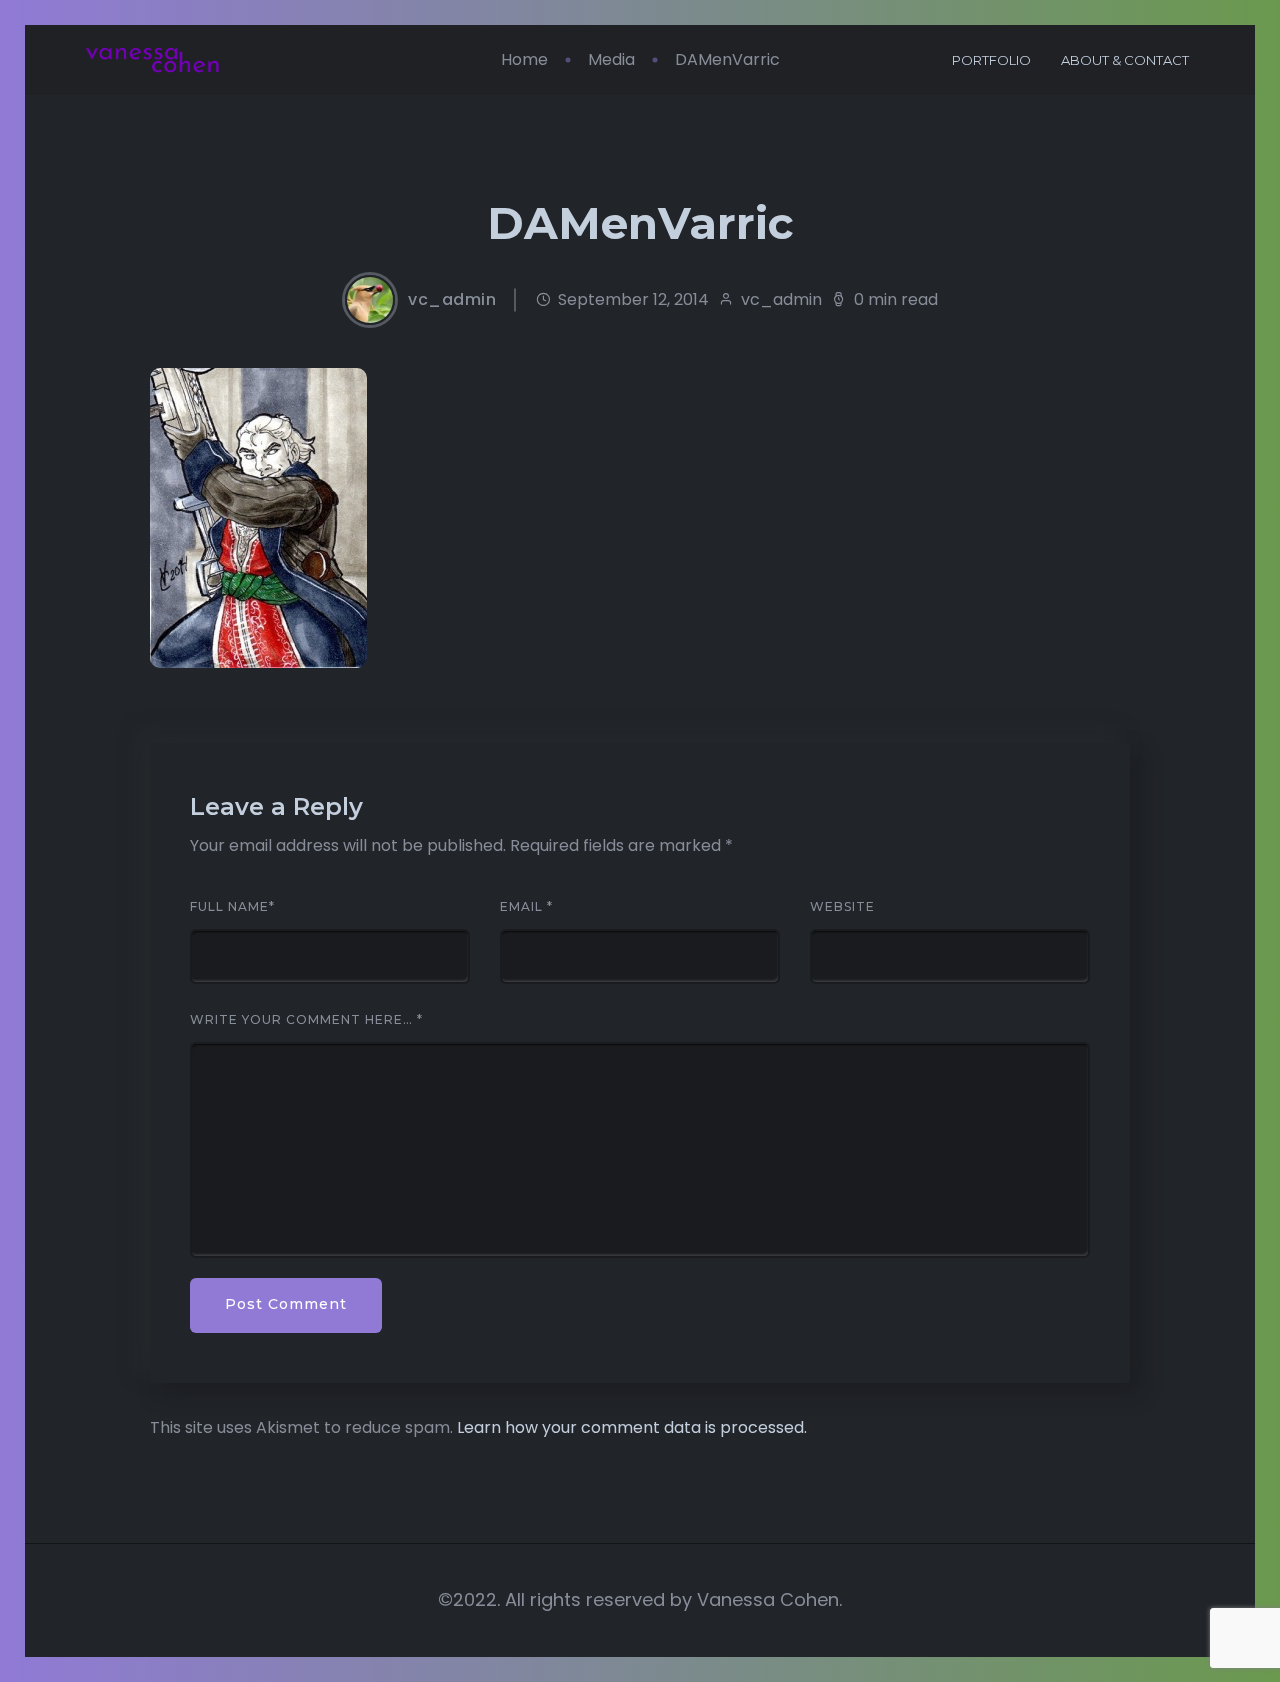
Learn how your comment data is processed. (632, 1427)
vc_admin (452, 300)
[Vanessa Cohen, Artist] (152, 60)
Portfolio (991, 60)
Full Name (232, 907)
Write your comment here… (306, 1020)
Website (842, 907)
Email (526, 907)
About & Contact (1125, 60)
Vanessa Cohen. (769, 1599)
